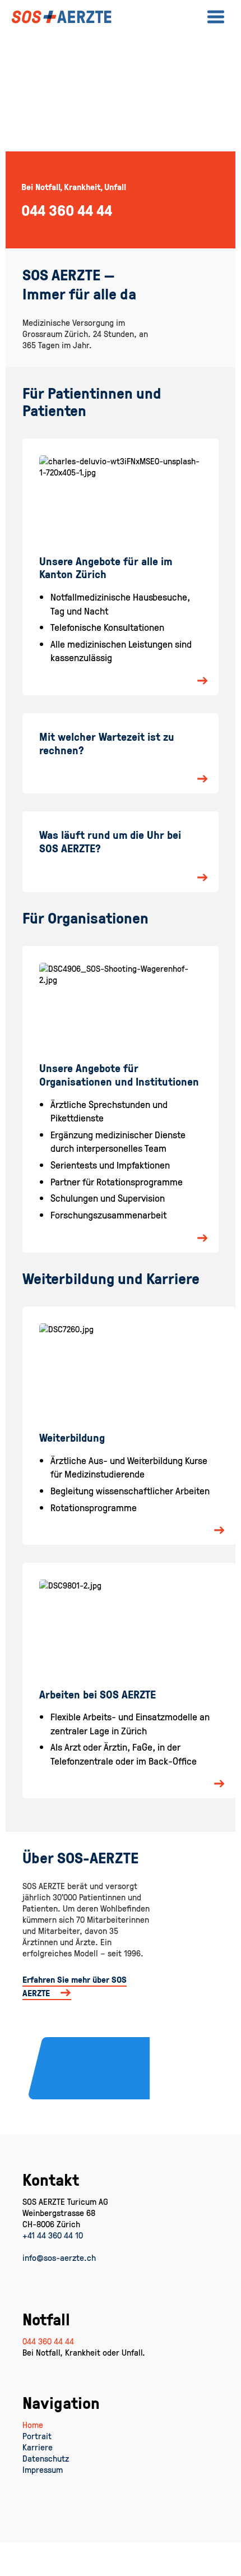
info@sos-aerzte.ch (59, 2258)
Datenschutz (46, 2458)
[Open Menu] (216, 17)
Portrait (37, 2436)
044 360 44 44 (48, 2341)
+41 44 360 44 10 (53, 2235)
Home (33, 2425)
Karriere (38, 2447)
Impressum (43, 2469)
